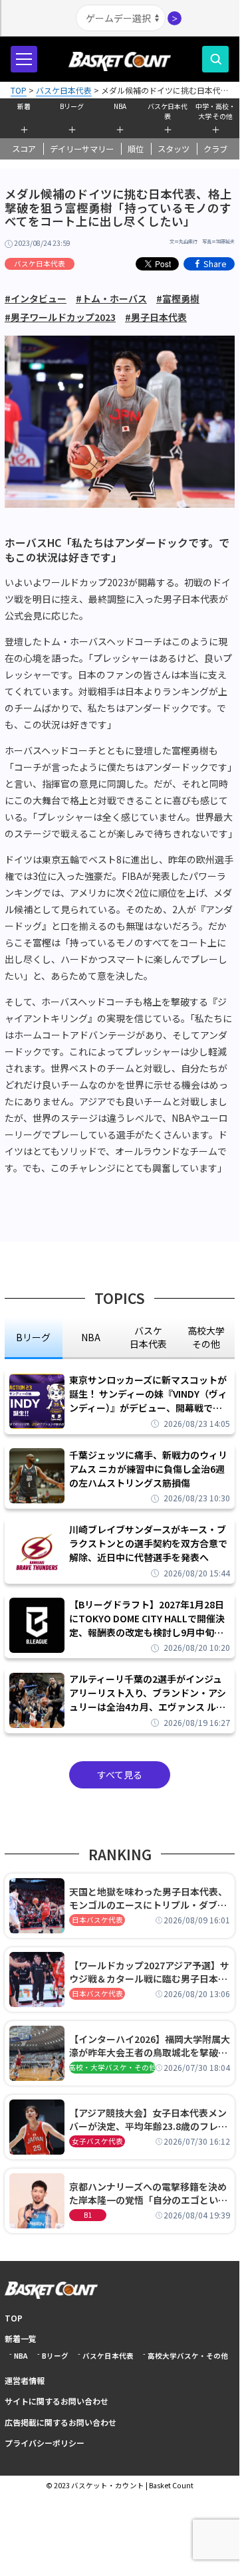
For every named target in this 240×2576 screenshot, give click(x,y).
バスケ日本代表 (168, 110)
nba (91, 1337)
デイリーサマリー (82, 149)
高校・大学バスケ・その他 (112, 2067)
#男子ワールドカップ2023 (60, 317)
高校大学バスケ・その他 (188, 2356)
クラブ (215, 149)
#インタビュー (36, 298)
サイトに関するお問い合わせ (57, 2401)
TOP (14, 2318)
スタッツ (174, 149)
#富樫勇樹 (178, 298)
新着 (24, 106)
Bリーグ (72, 106)
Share (215, 264)
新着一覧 (21, 2338)
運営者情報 (25, 2380)
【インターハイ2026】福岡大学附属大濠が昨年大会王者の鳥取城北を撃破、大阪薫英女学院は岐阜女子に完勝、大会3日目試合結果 (150, 2046)
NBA (120, 106)
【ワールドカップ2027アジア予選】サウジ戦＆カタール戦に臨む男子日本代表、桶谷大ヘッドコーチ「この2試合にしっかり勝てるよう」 (149, 1972)
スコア (24, 149)
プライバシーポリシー (45, 2443)
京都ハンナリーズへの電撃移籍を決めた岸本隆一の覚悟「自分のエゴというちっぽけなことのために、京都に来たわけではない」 (148, 2193)
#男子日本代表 (156, 317)
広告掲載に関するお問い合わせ (60, 2422)
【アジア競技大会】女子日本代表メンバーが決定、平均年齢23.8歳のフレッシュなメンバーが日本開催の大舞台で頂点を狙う (148, 2119)
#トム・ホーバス (111, 298)
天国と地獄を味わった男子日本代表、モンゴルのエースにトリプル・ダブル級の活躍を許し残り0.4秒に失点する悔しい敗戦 (148, 1898)
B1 (88, 2215)
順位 (136, 149)
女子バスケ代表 (97, 2141)
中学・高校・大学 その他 (215, 110)
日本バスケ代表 (97, 1920)
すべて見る (120, 1774)
